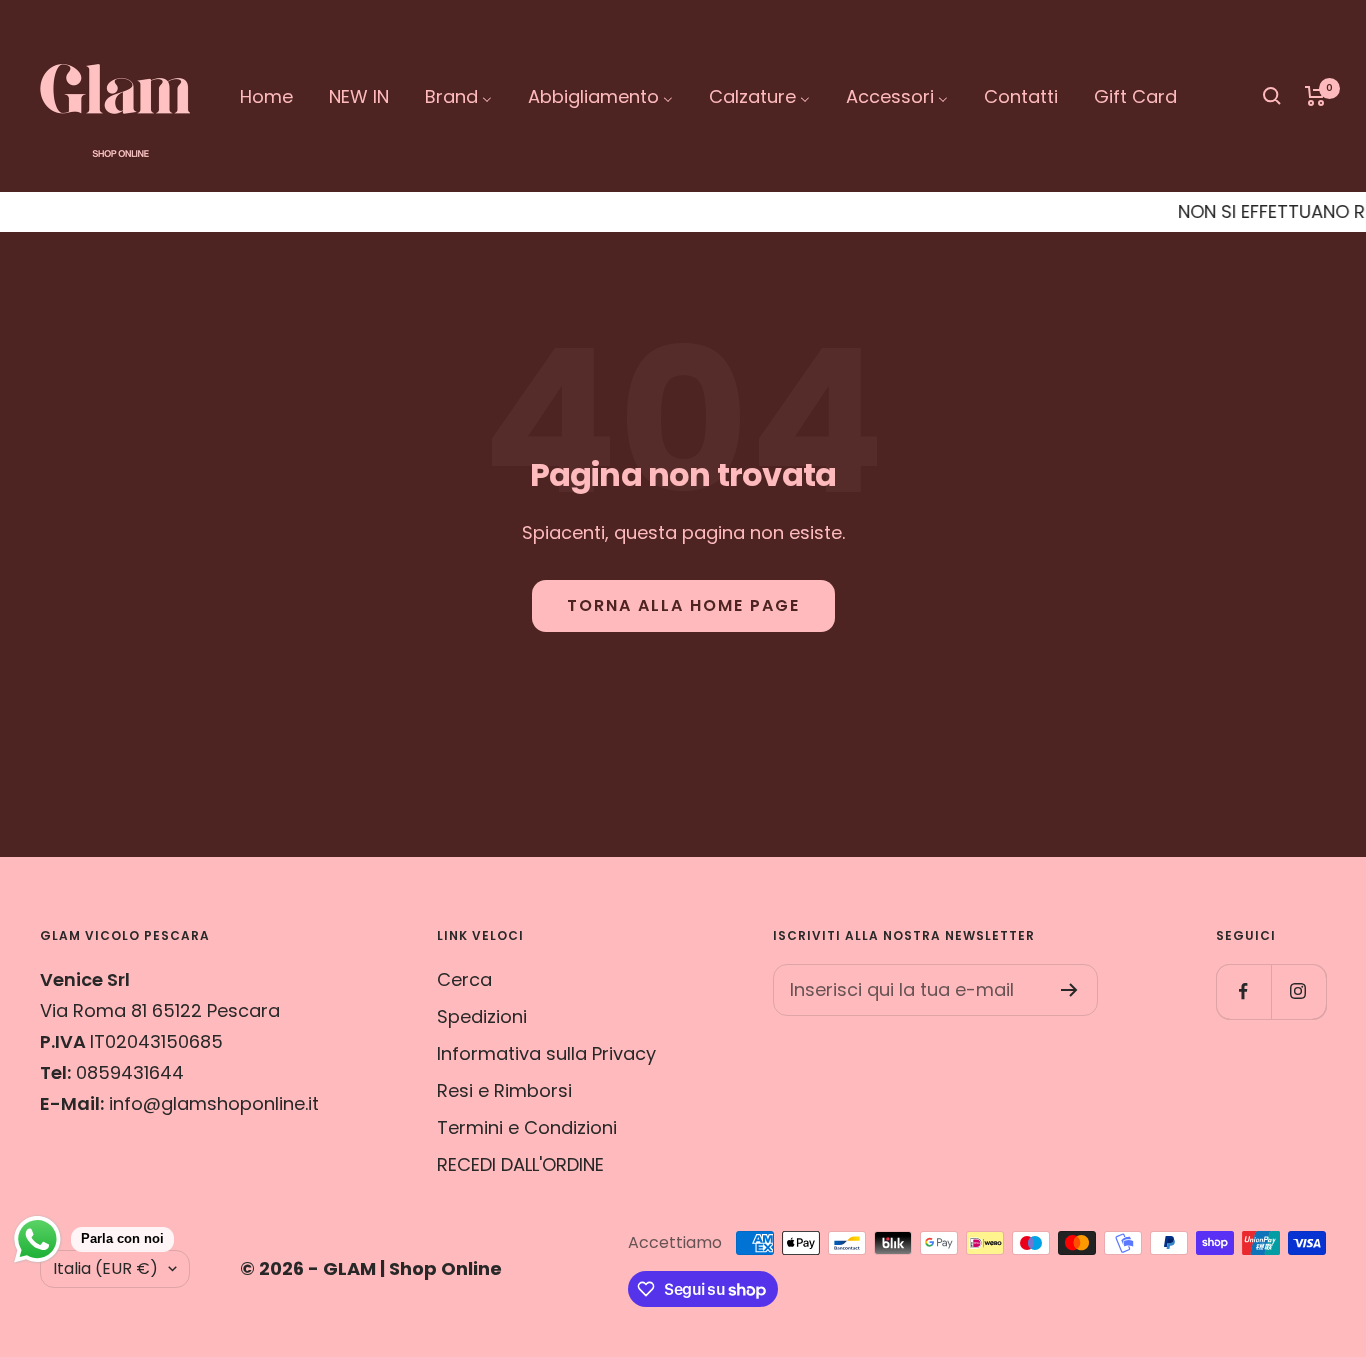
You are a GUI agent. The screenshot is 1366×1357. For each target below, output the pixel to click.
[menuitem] (266, 96)
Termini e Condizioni (527, 1127)
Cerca (464, 979)
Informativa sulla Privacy (546, 1053)
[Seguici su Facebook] (1243, 991)
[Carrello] (1315, 96)
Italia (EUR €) (105, 1268)
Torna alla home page (683, 605)
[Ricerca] (1272, 96)
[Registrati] (1069, 990)
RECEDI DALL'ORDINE (520, 1164)
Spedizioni (482, 1016)
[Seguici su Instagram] (1298, 991)
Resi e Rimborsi (504, 1090)
